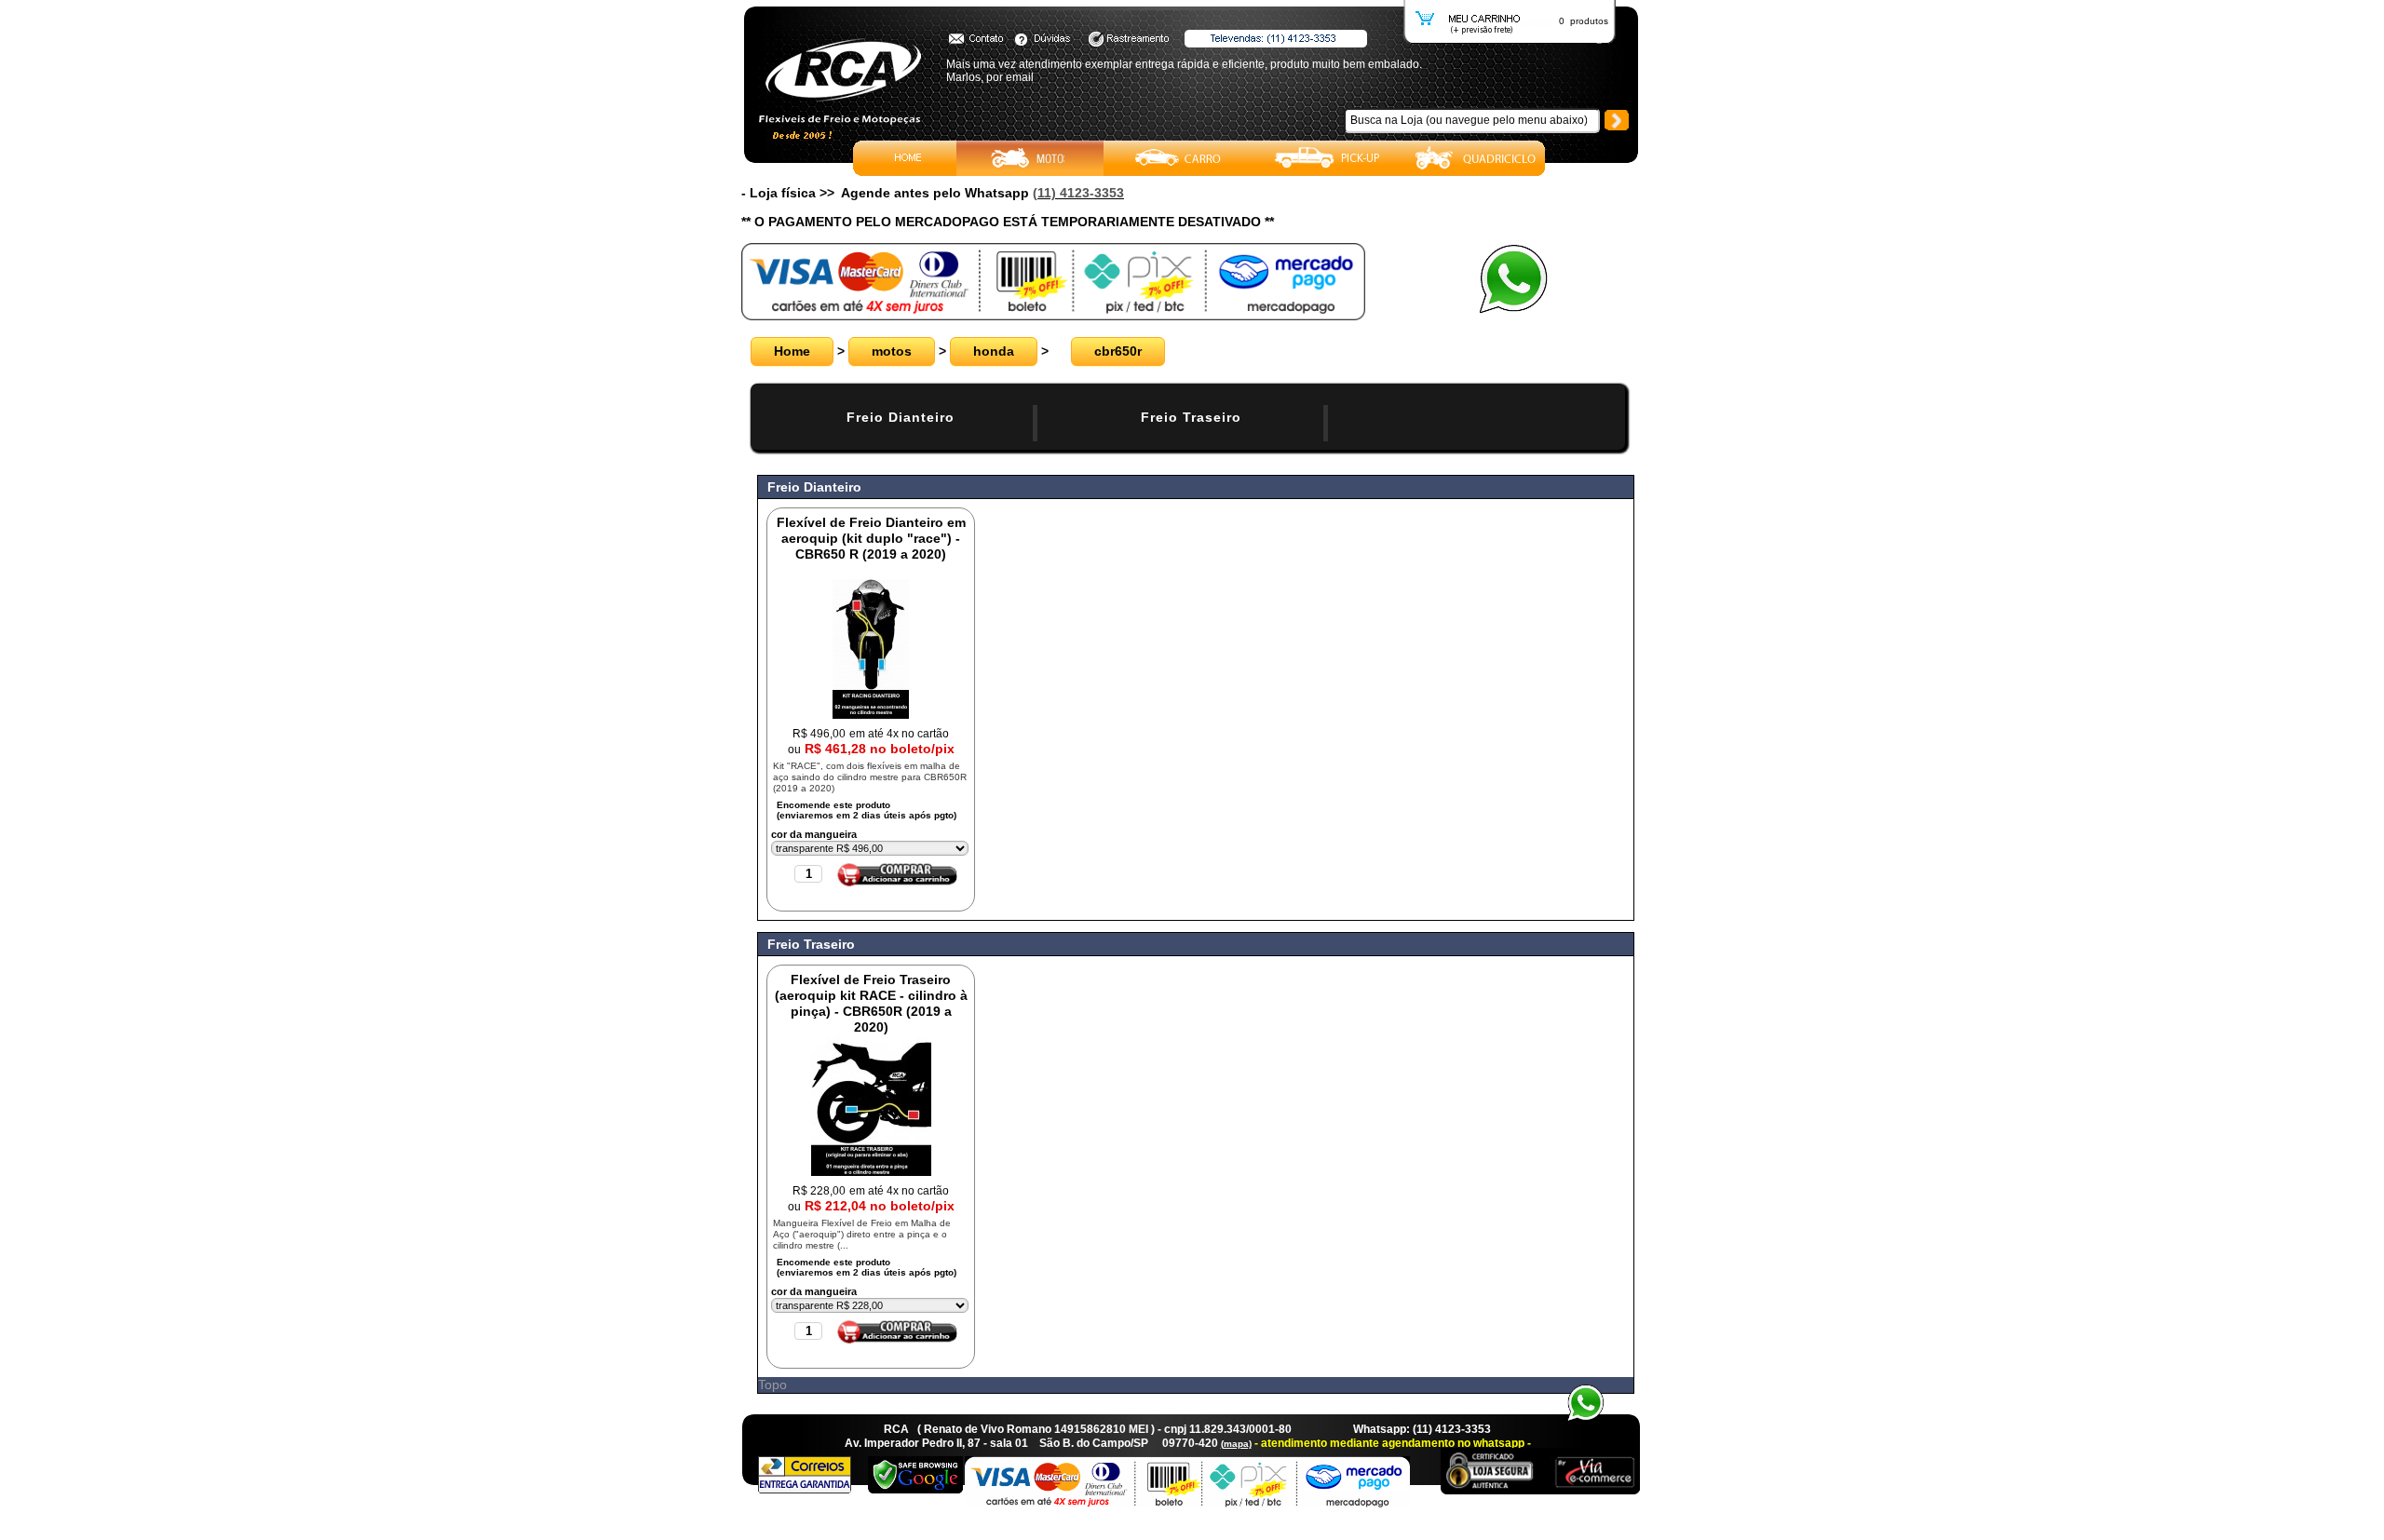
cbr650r (1118, 351)
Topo (772, 1385)
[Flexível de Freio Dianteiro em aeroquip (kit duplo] (871, 714)
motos (892, 351)
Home (792, 351)
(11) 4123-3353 (1078, 193)
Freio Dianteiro (901, 417)
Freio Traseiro (1191, 417)
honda (994, 351)
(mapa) (1236, 1444)
